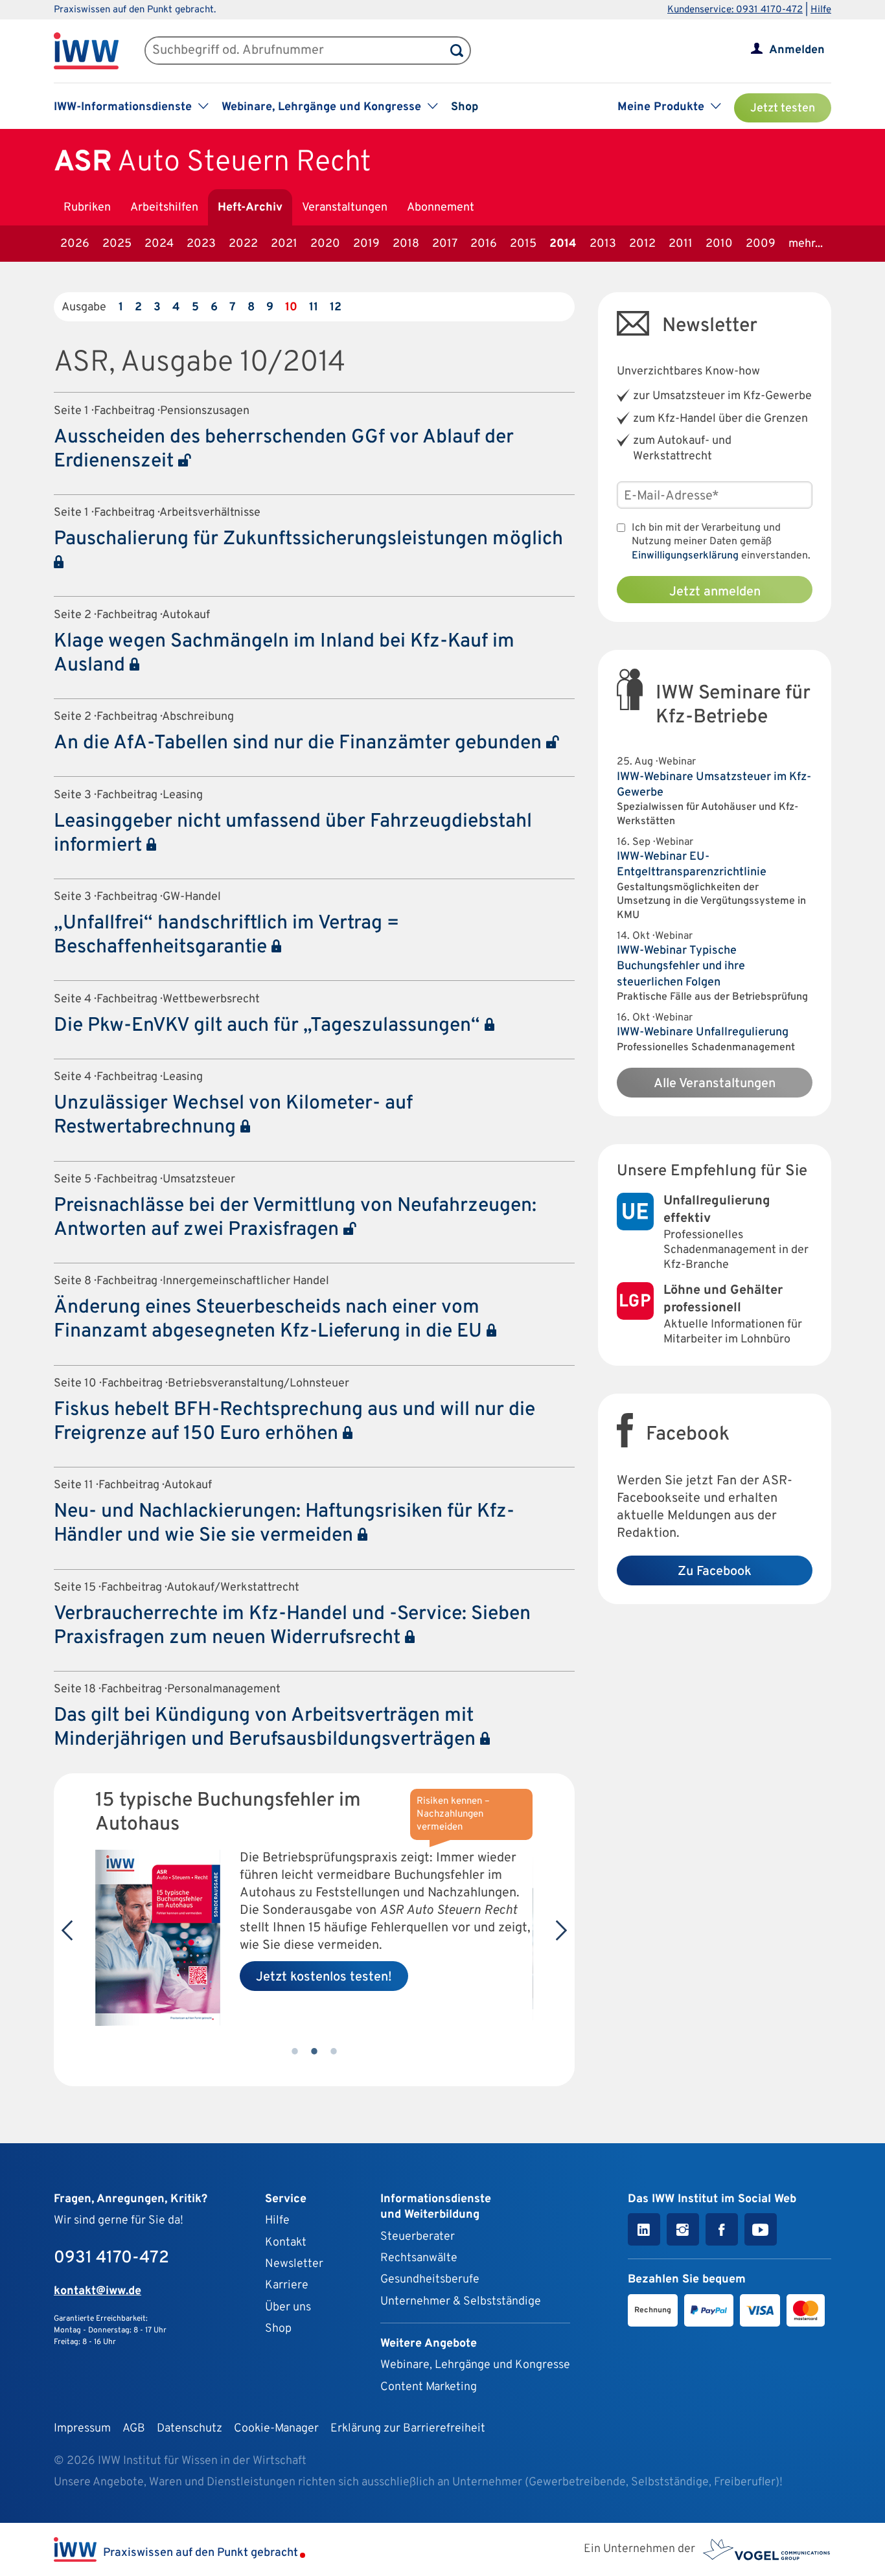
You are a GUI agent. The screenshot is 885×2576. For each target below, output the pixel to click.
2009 (761, 244)
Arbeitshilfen (164, 208)
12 (336, 307)
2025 (117, 244)
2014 (563, 244)
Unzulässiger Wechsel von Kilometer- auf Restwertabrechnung (233, 1116)
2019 (366, 244)
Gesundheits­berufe (430, 2280)
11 (314, 307)
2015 (523, 244)
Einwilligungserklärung (685, 556)
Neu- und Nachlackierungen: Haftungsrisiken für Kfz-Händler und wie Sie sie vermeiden (284, 1524)
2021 (284, 244)
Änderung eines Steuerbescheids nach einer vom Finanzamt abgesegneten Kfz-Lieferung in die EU (270, 1320)
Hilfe (821, 10)
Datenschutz (190, 2429)
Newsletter (294, 2264)
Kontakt (286, 2243)
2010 (719, 244)
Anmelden (797, 50)
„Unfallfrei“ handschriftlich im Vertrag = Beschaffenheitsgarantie (226, 936)
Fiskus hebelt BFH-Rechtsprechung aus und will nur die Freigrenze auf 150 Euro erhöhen (294, 1422)
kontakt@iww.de (98, 2291)
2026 (75, 244)
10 (291, 307)
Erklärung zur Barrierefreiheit (408, 2429)
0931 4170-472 (111, 2258)
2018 (406, 244)
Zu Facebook (715, 1572)
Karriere (287, 2285)
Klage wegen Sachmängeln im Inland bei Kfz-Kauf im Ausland (284, 654)
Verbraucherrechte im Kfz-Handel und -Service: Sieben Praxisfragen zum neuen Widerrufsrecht (292, 1626)
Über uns (288, 2307)
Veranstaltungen (345, 208)
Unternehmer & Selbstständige (461, 2302)
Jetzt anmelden (715, 592)
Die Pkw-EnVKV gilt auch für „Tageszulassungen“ (269, 1026)
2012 (642, 244)
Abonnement (441, 208)
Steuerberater (418, 2237)
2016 (484, 244)
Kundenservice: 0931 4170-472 (735, 10)
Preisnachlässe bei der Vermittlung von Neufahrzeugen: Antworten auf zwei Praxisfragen (295, 1218)
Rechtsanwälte (419, 2258)
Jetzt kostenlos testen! (324, 1977)
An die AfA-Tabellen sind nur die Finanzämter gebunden (300, 743)
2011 (681, 244)
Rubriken (87, 208)
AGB (134, 2429)
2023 (201, 244)
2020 (325, 244)
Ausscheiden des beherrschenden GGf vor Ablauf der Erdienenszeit (284, 450)
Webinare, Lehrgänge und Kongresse (475, 2365)
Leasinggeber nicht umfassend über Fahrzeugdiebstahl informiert (293, 834)
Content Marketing (429, 2387)
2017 (445, 244)
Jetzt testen (783, 109)
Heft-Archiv (250, 208)
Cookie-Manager (276, 2429)
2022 (243, 244)
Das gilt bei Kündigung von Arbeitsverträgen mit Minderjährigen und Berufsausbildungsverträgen (267, 1728)
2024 (159, 244)
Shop (465, 107)
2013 (603, 244)
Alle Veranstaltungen (715, 1084)
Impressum (82, 2429)
